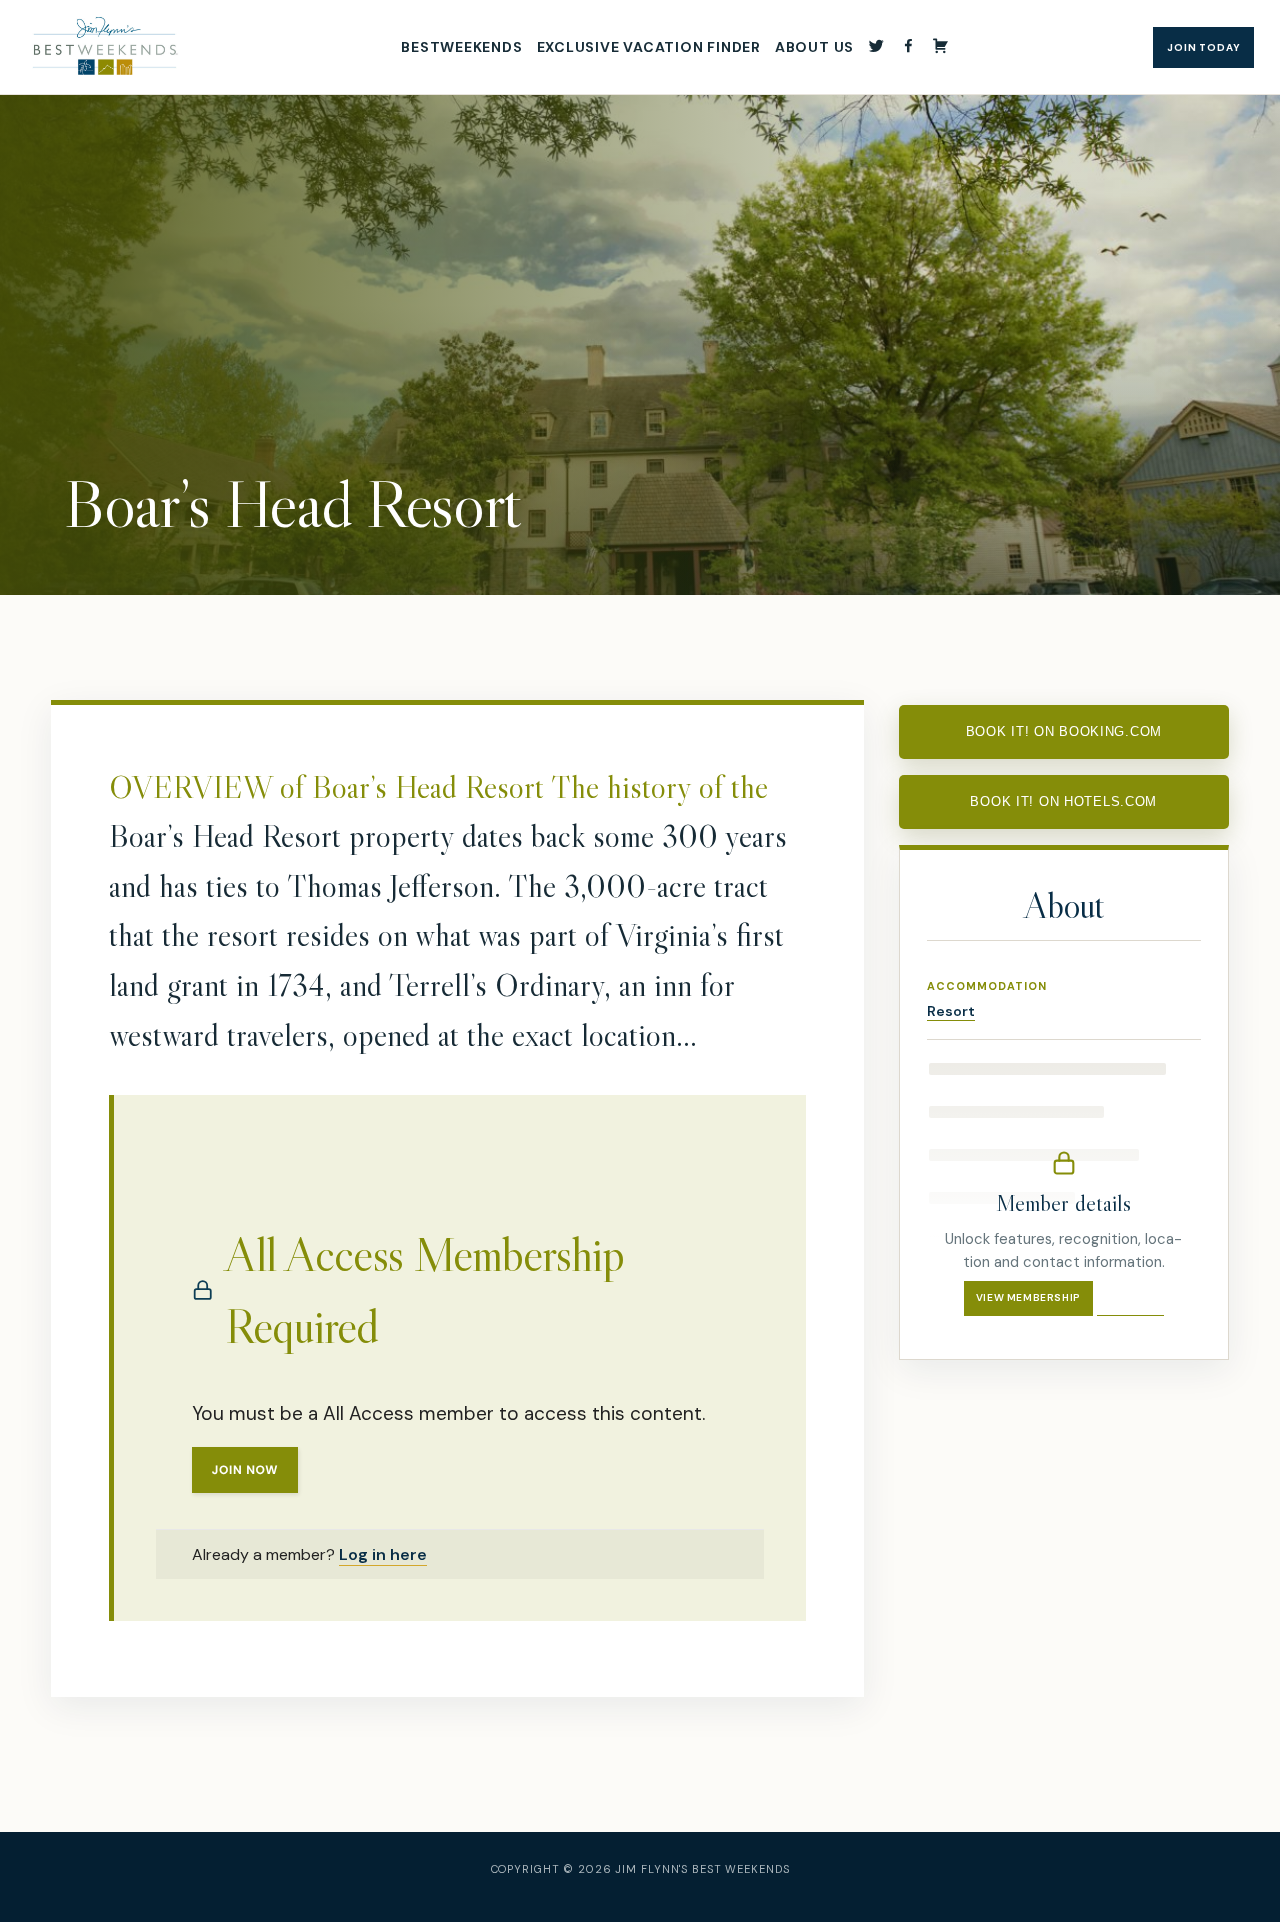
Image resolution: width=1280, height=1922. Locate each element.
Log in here (383, 1554)
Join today (1203, 47)
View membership (1028, 1297)
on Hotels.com (1063, 801)
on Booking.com (1064, 731)
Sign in (1130, 1297)
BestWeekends (461, 47)
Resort (951, 1011)
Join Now (245, 1470)
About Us (814, 47)
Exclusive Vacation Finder (649, 47)
